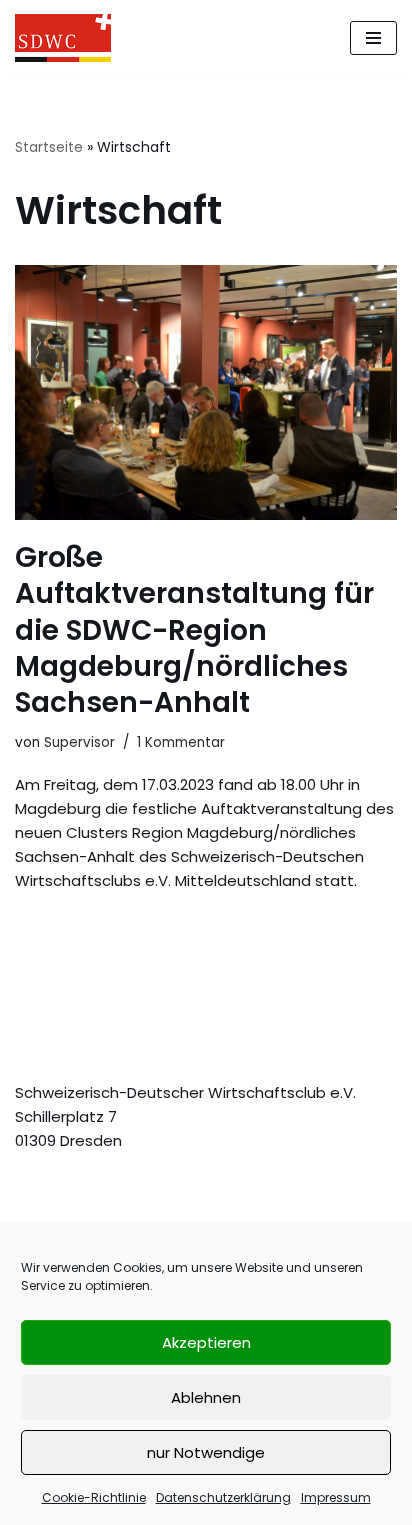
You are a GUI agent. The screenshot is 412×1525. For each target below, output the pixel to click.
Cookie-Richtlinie (94, 1497)
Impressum (336, 1497)
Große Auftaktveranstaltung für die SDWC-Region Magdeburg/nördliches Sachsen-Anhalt (194, 630)
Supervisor (79, 742)
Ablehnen (206, 1397)
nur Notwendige (206, 1452)
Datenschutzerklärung (223, 1497)
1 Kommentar (181, 742)
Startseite (49, 147)
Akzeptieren (206, 1342)
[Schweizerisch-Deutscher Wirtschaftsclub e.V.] (63, 38)
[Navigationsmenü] (373, 38)
